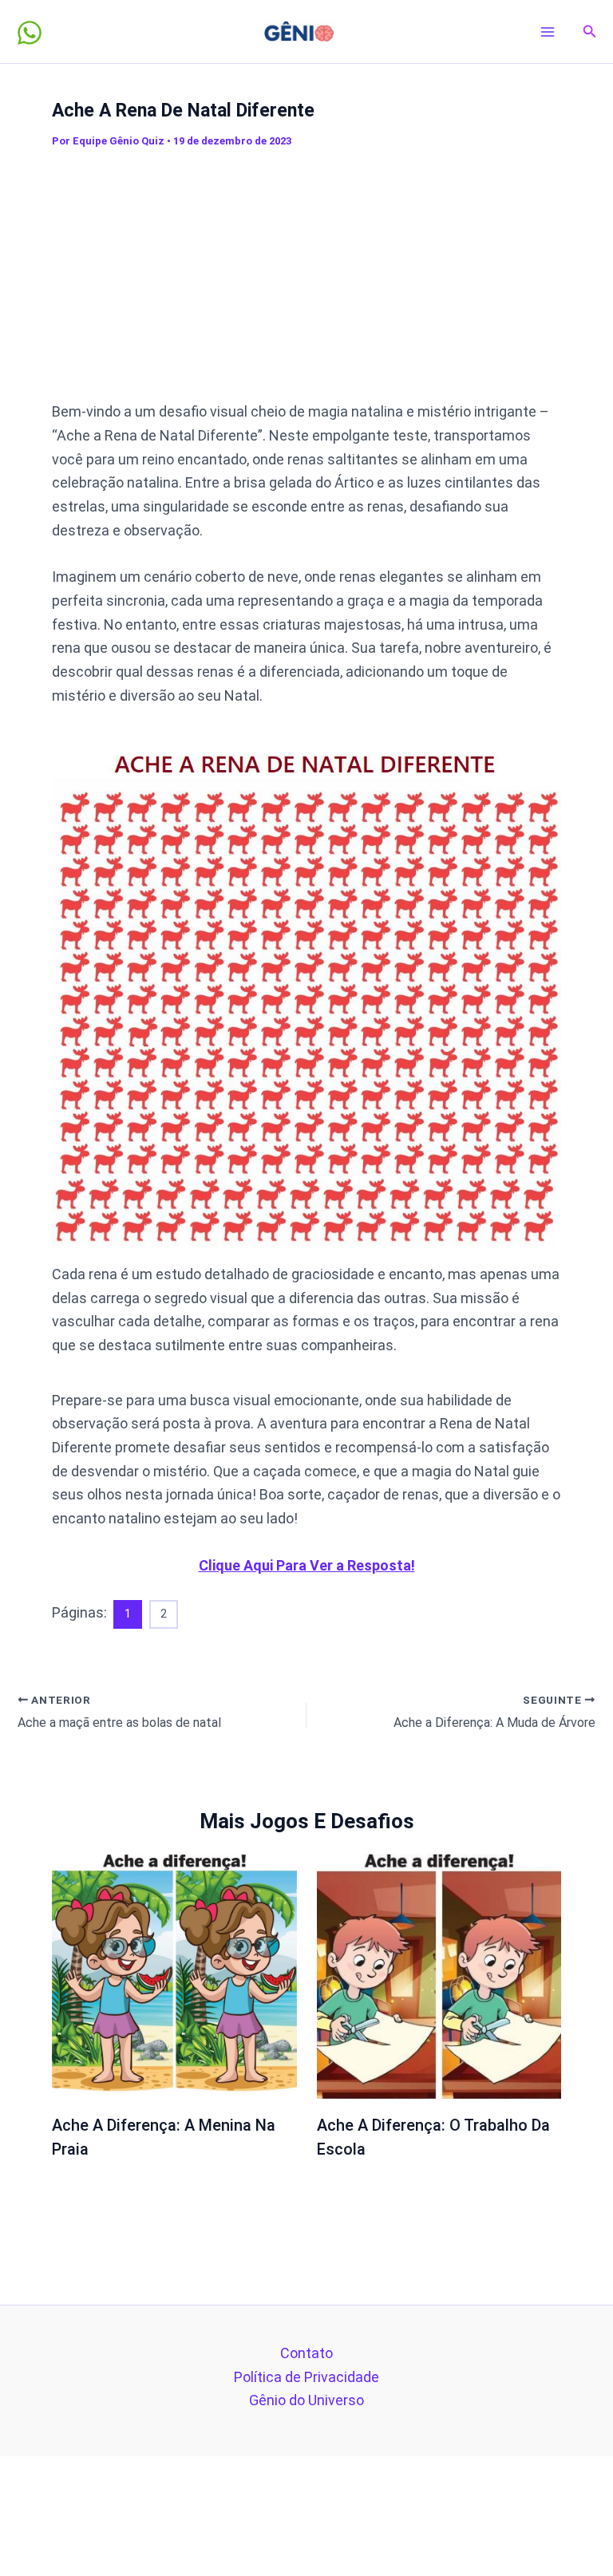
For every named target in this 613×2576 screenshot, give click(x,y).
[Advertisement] (332, 275)
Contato (306, 2353)
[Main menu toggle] (548, 32)
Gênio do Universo (306, 2400)
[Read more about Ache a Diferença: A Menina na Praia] (174, 1975)
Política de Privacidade (306, 2377)
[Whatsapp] (30, 33)
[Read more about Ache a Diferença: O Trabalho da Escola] (439, 1975)
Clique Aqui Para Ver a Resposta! (307, 1565)
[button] (590, 32)
